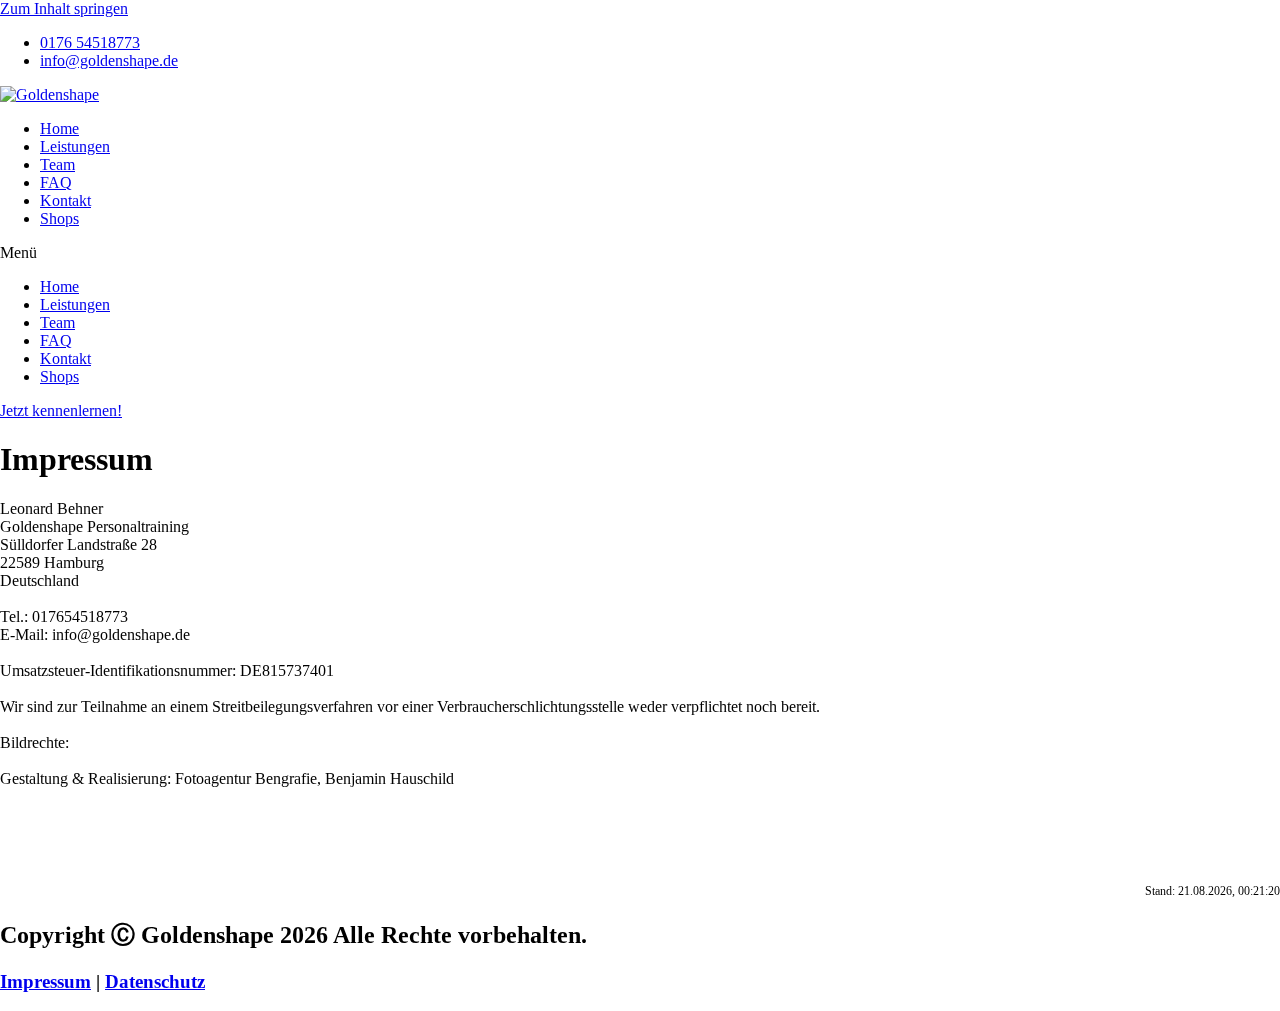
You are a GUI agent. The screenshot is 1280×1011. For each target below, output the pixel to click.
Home (59, 128)
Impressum (45, 981)
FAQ (56, 182)
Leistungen (75, 146)
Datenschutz (155, 981)
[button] (640, 253)
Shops (59, 218)
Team (57, 164)
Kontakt (65, 200)
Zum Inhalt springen (64, 8)
